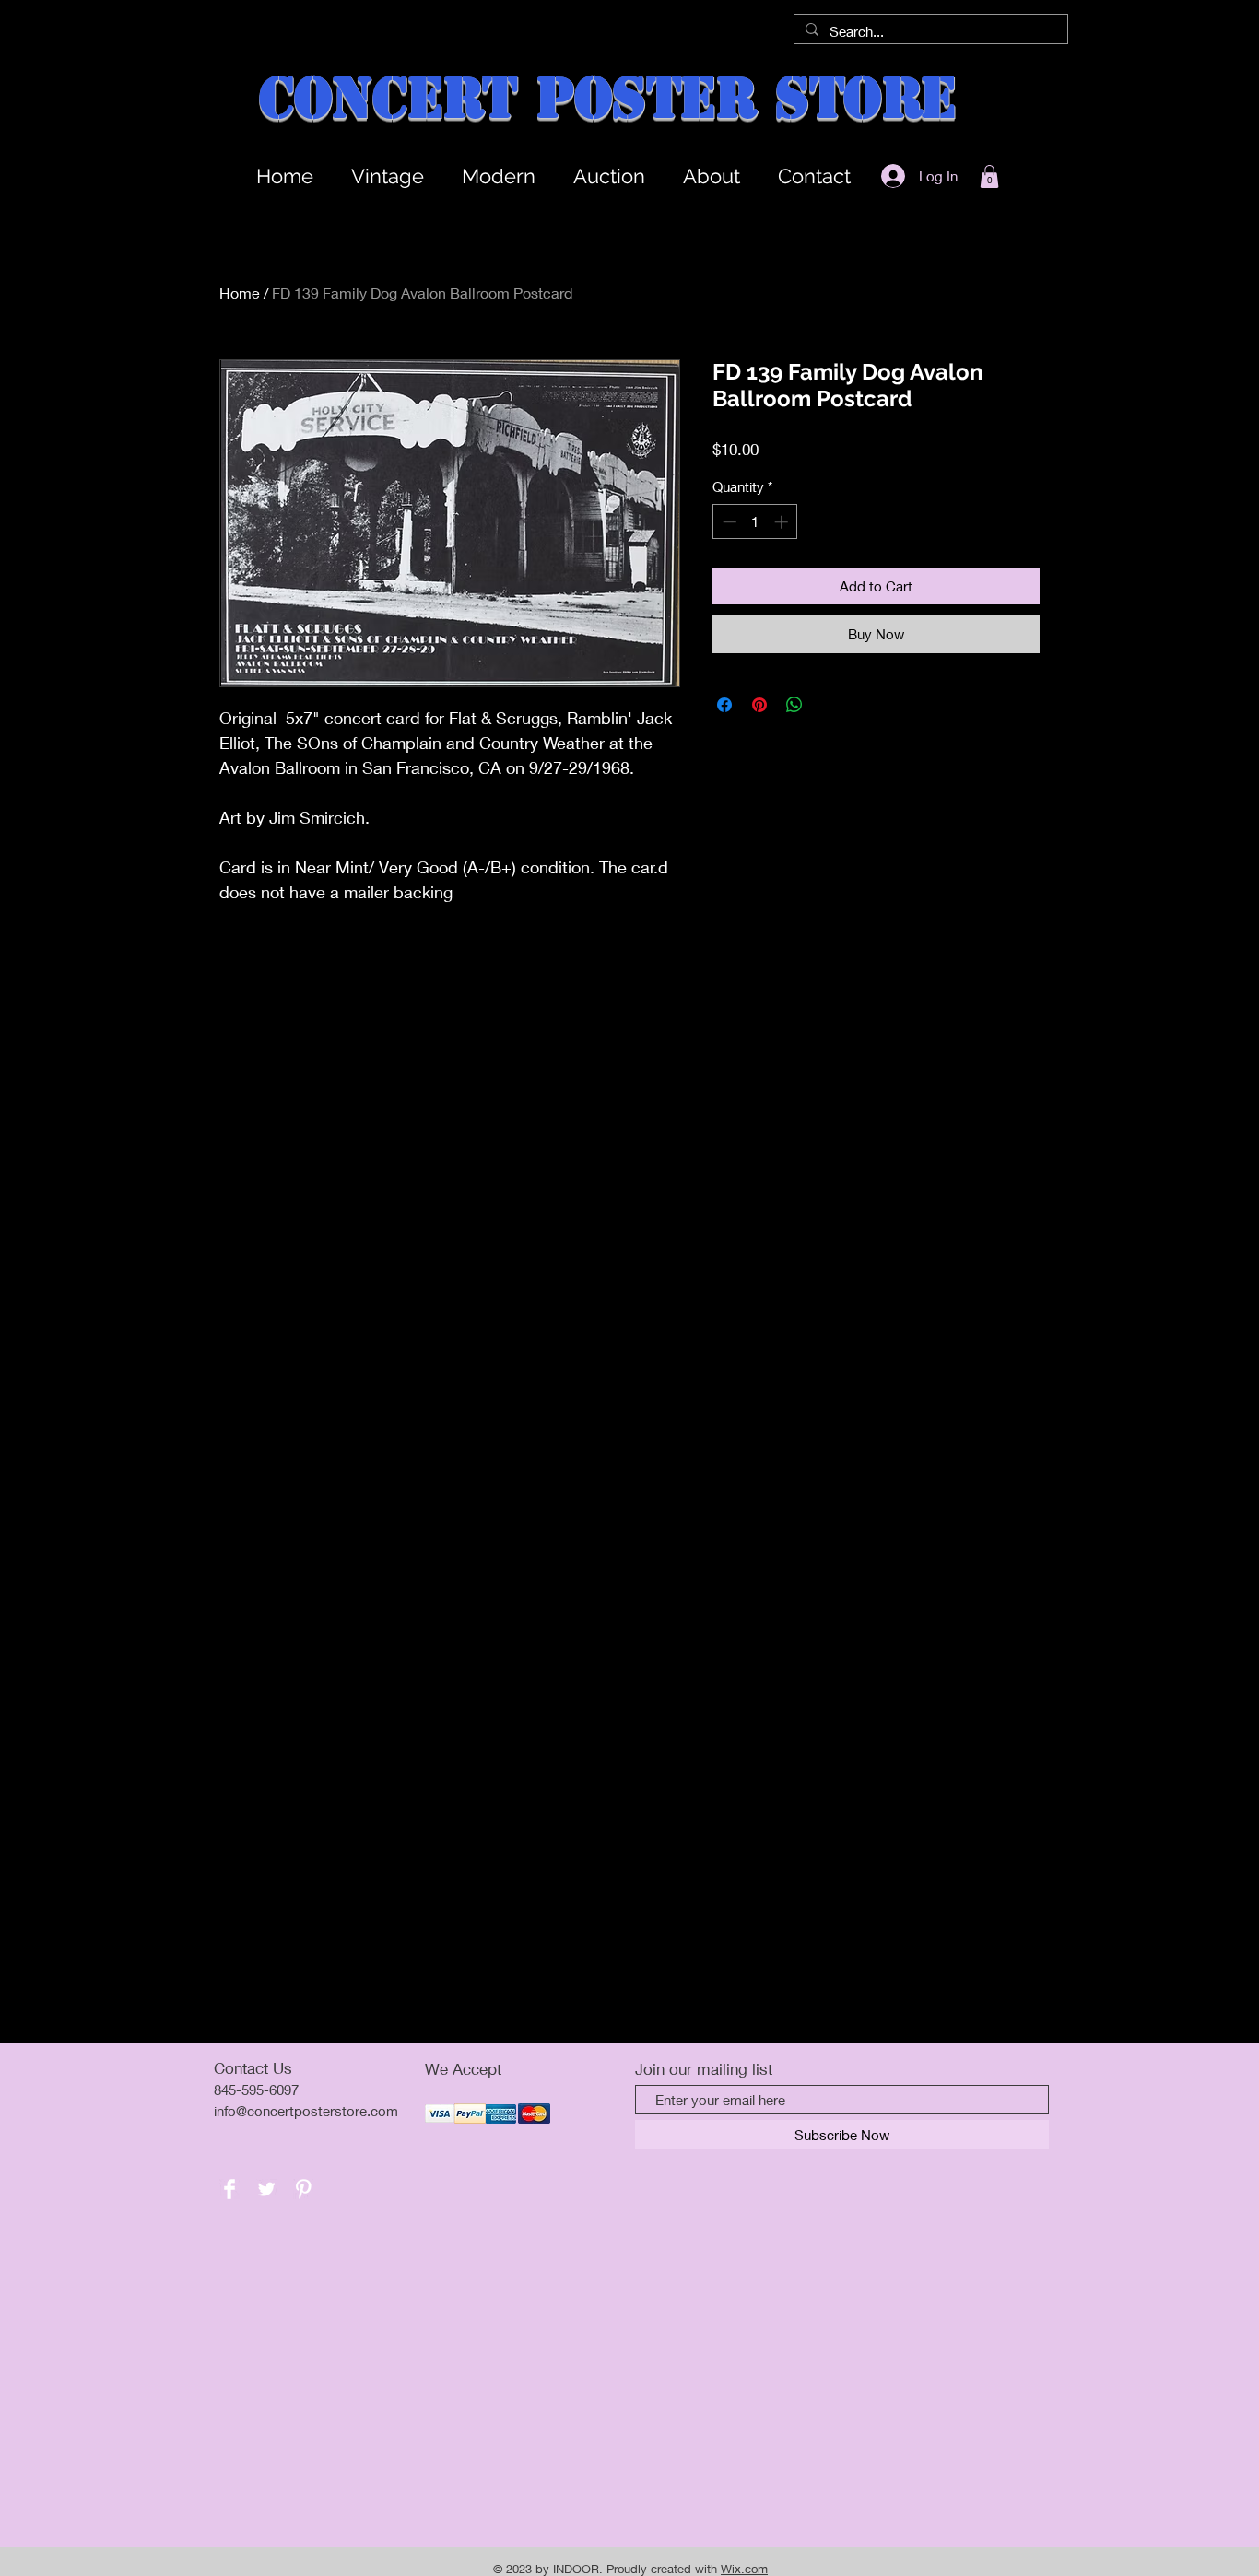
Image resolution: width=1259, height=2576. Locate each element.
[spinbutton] (755, 522)
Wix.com (744, 2569)
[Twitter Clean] (266, 2189)
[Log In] (888, 176)
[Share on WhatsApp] (794, 705)
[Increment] (783, 522)
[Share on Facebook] (724, 705)
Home (240, 293)
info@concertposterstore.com (306, 2111)
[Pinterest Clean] (303, 2189)
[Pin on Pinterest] (759, 705)
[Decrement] (728, 522)
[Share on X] (830, 705)
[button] (989, 176)
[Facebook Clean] (229, 2189)
